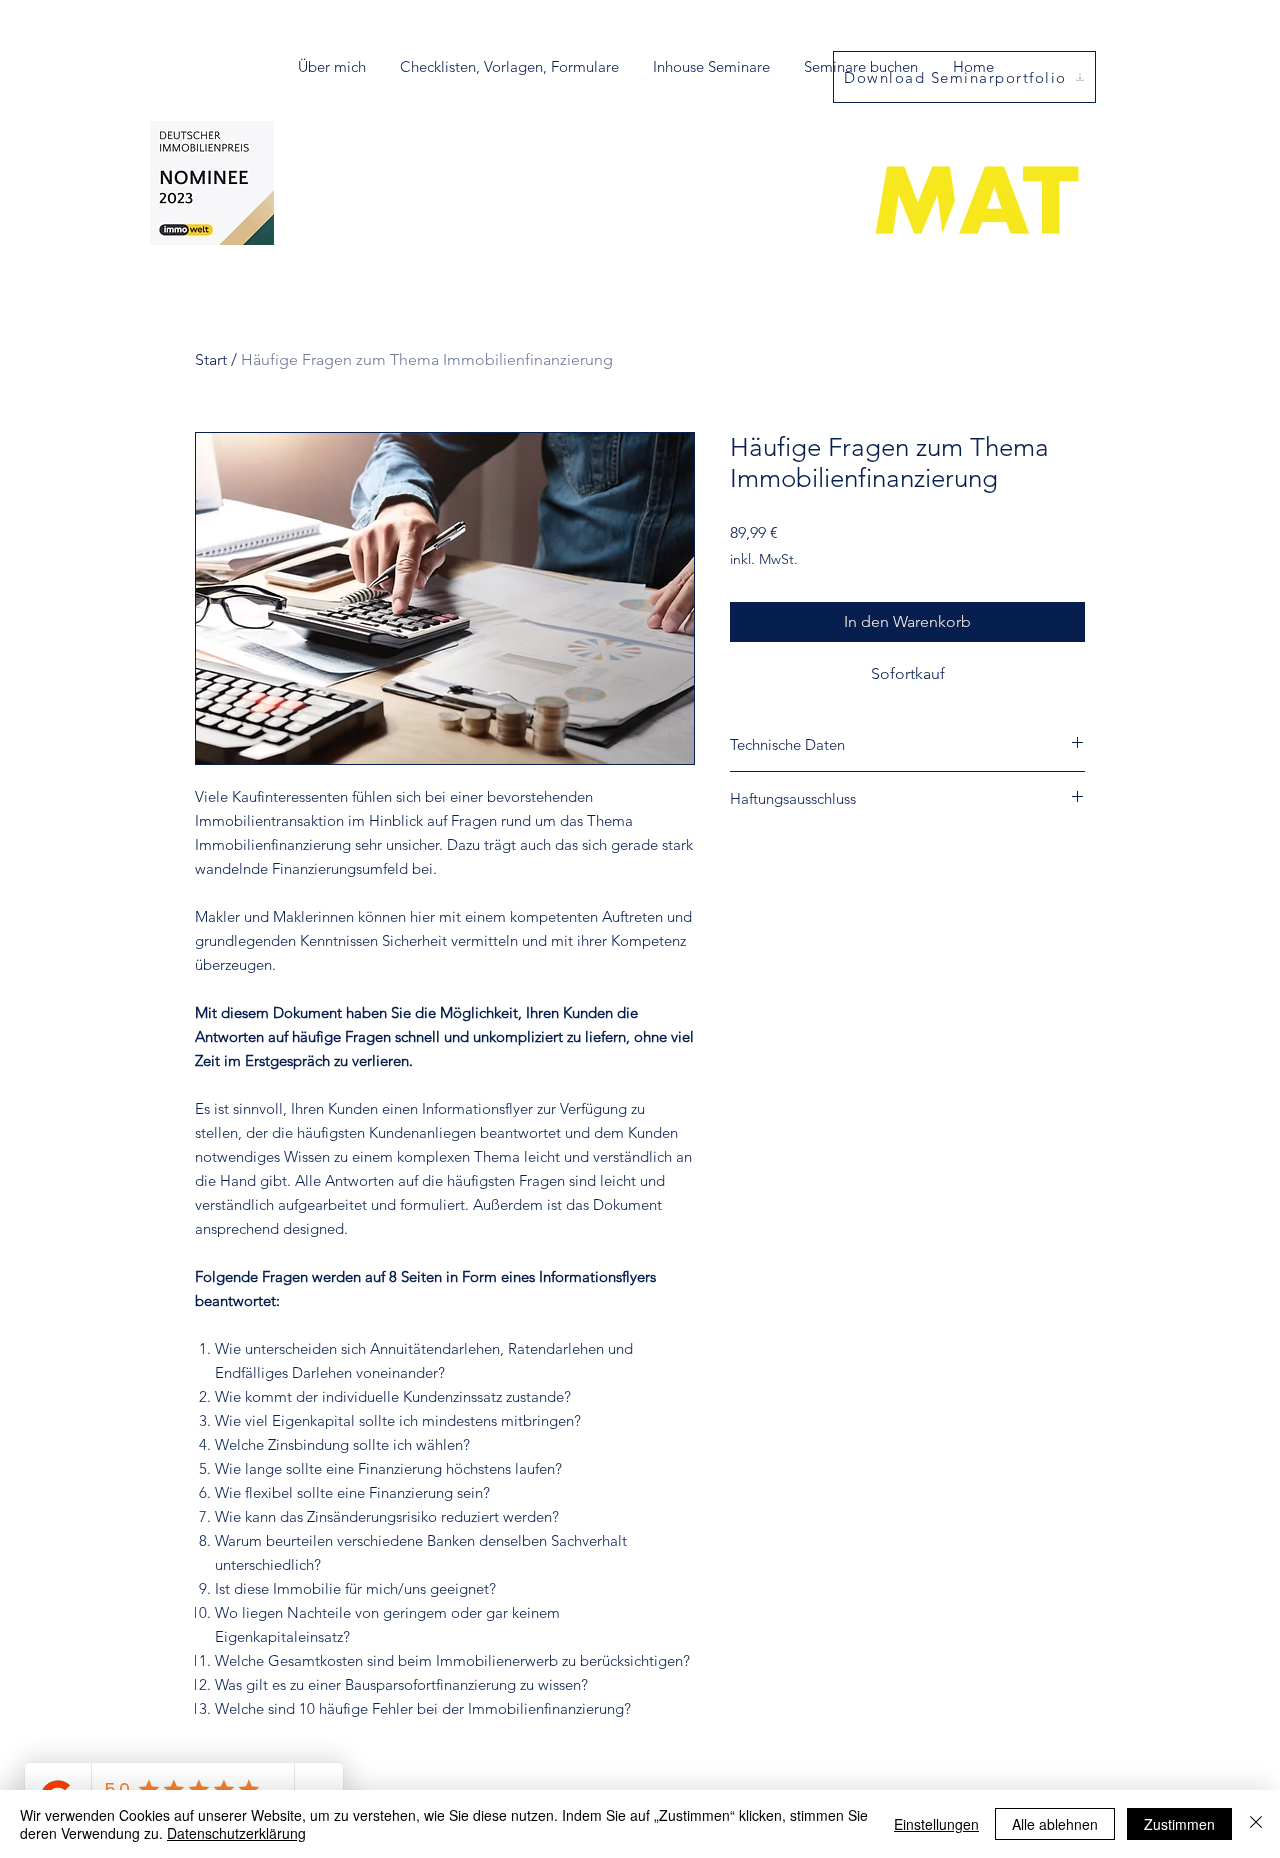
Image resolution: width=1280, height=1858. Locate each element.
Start (211, 359)
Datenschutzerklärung (236, 1833)
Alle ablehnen (1055, 1824)
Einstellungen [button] (936, 1824)
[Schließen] (1256, 1824)
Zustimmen (1179, 1824)
